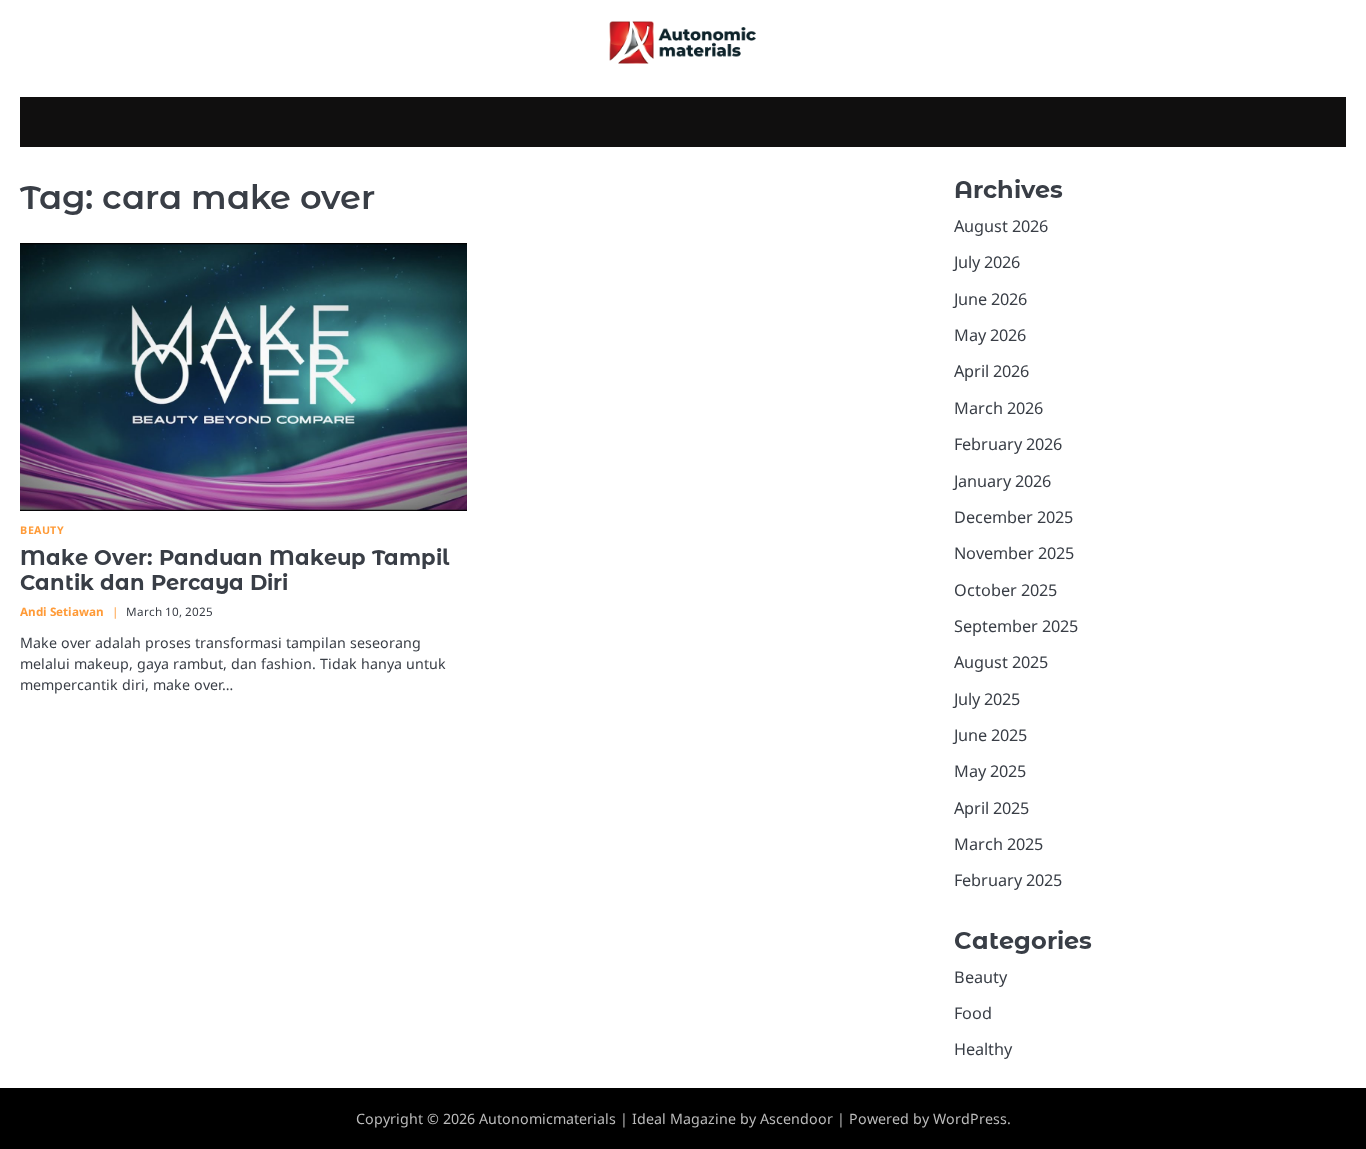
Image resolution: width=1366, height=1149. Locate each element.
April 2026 (991, 371)
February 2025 (1008, 880)
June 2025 (990, 735)
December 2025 (1013, 517)
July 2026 (987, 262)
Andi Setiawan (62, 611)
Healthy (983, 1049)
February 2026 (1008, 444)
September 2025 (1016, 626)
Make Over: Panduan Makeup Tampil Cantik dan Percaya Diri (234, 570)
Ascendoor (796, 1118)
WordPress (970, 1118)
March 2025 (998, 844)
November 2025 (1014, 553)
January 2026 (1002, 481)
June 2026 (990, 299)
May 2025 (990, 771)
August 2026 (1001, 226)
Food (973, 1013)
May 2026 (990, 335)
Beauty (42, 530)
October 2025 (1005, 590)
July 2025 (987, 699)
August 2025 (1001, 662)
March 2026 (998, 408)
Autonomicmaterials (547, 1118)
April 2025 (991, 808)
